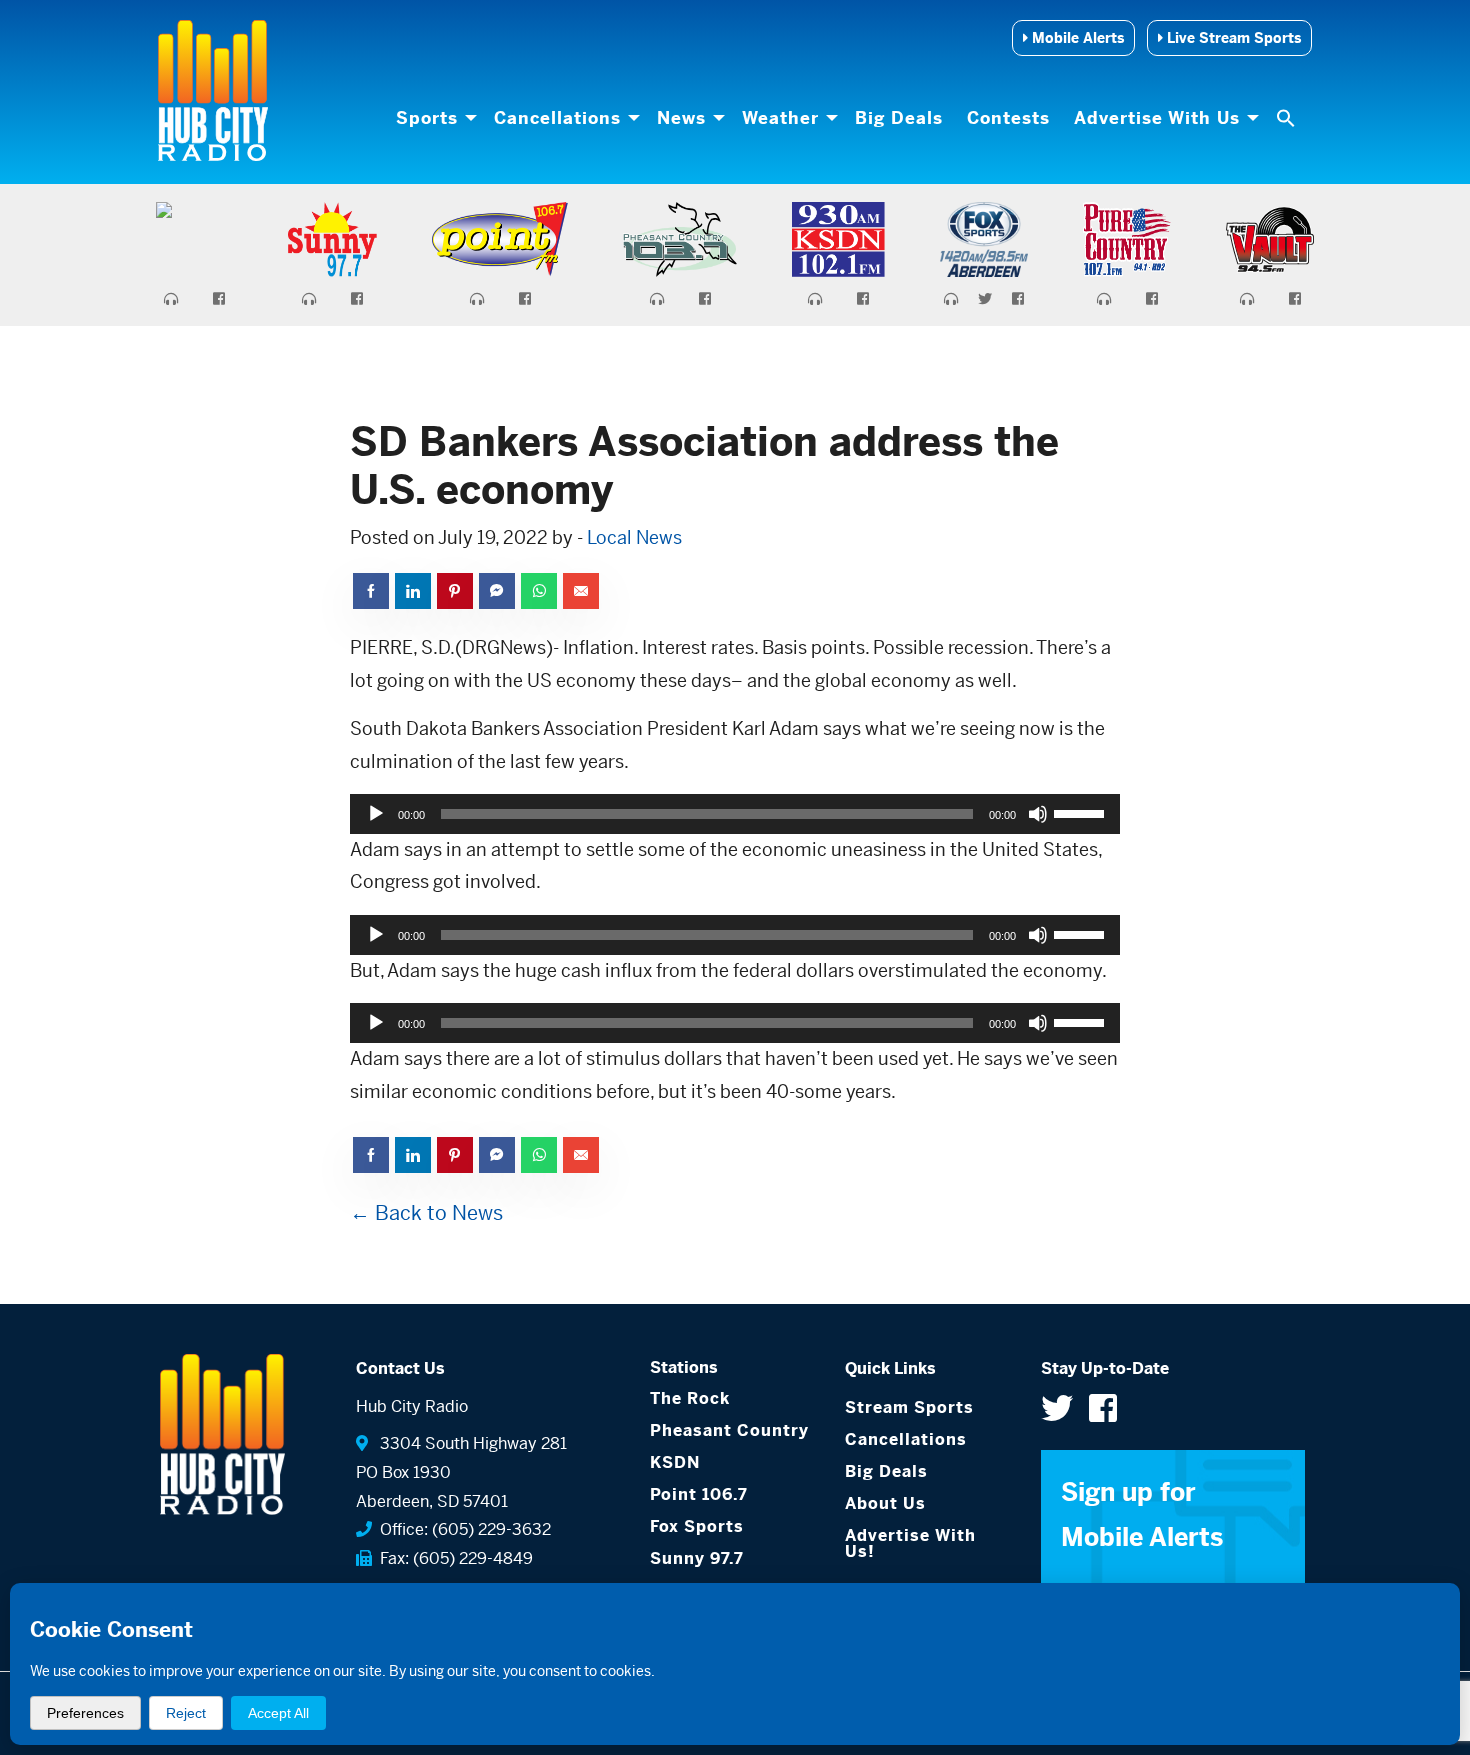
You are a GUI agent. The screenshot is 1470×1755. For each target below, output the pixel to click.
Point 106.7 (699, 1494)
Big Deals (899, 118)
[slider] (1082, 812)
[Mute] (1038, 814)
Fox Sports (697, 1526)
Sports (427, 118)
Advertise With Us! (910, 1543)
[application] (735, 814)
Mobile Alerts (1076, 38)
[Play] (376, 814)
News (681, 118)
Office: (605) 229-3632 (461, 1529)
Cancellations (557, 118)
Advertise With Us (1157, 118)
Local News (634, 537)
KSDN (675, 1462)
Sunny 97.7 (697, 1558)
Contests (1008, 118)
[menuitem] (433, 118)
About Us (885, 1503)
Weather (780, 118)
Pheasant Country (729, 1430)
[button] (1288, 118)
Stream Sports (909, 1407)
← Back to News (426, 1213)
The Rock (690, 1398)
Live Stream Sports (1232, 38)
